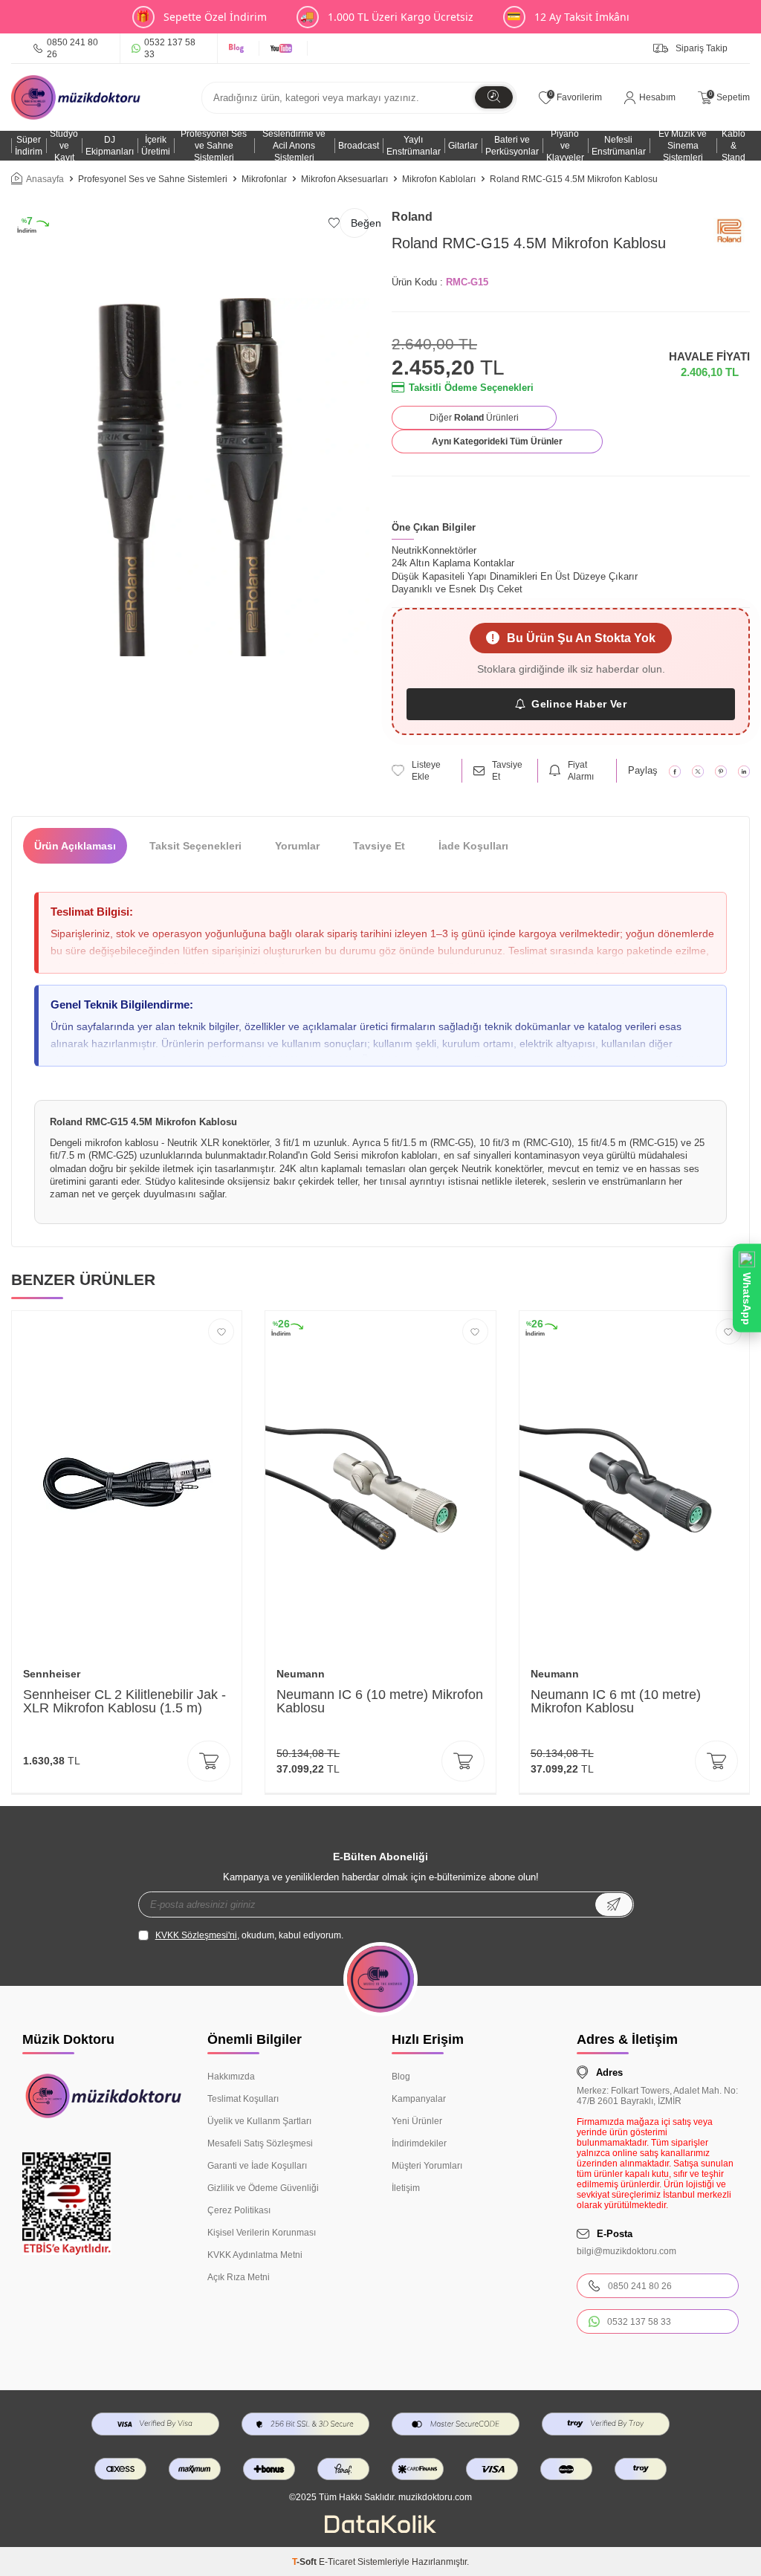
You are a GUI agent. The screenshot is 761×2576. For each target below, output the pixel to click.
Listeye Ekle (426, 771)
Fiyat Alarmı (581, 771)
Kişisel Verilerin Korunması (262, 2233)
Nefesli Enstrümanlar (619, 146)
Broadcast (359, 146)
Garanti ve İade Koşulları (257, 2166)
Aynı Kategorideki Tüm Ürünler (497, 441)
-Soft (305, 2562)
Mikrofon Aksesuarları (344, 179)
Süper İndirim (29, 146)
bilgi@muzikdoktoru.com (626, 2251)
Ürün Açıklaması (75, 846)
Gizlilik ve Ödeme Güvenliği (263, 2188)
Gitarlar (463, 146)
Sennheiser (52, 1674)
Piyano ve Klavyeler (565, 146)
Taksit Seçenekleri (195, 846)
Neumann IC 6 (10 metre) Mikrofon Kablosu (380, 1701)
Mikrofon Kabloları (439, 179)
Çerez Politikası (239, 2210)
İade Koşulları (473, 846)
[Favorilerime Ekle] (221, 1331)
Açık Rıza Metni (239, 2277)
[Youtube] (284, 48)
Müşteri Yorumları (427, 2166)
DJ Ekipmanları (110, 146)
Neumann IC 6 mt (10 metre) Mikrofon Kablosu (616, 1701)
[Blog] (239, 48)
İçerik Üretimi (156, 146)
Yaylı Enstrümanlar (414, 146)
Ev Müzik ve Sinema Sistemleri (683, 146)
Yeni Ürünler (417, 2121)
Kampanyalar (419, 2099)
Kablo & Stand (734, 146)
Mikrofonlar (264, 179)
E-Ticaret (337, 2562)
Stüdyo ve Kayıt (64, 146)
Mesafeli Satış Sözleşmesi (260, 2143)
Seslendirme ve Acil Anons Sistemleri (294, 146)
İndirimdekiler (419, 2143)
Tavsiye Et (507, 771)
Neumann (301, 1674)
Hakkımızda (231, 2077)
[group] (190, 477)
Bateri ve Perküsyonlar (512, 146)
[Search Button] (494, 97)
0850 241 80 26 (72, 48)
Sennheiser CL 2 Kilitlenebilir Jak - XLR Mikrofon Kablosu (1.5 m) (124, 1701)
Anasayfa (45, 179)
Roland (412, 217)
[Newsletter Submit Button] (614, 1905)
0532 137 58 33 (170, 48)
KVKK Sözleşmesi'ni (196, 1935)
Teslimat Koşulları (243, 2099)
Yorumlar (297, 846)
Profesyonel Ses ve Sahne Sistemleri (214, 146)
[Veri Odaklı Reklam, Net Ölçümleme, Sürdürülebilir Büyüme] (380, 2530)
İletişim (406, 2188)
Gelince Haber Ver (579, 704)
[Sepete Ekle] (209, 1761)
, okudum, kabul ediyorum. (249, 1935)
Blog (401, 2077)
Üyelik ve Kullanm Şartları (259, 2121)
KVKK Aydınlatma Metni (255, 2255)
